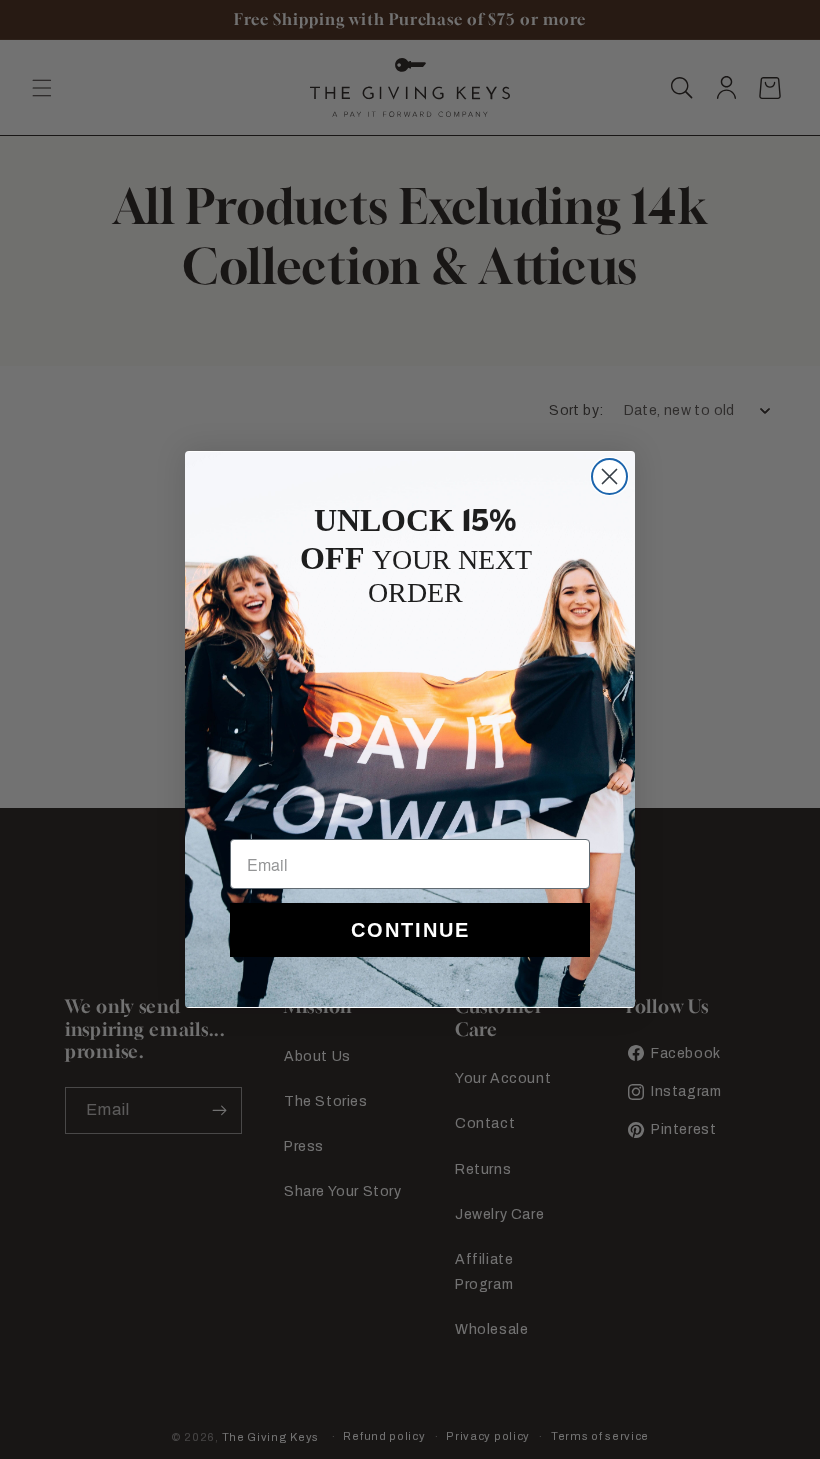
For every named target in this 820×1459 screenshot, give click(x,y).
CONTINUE (410, 930)
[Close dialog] (609, 476)
